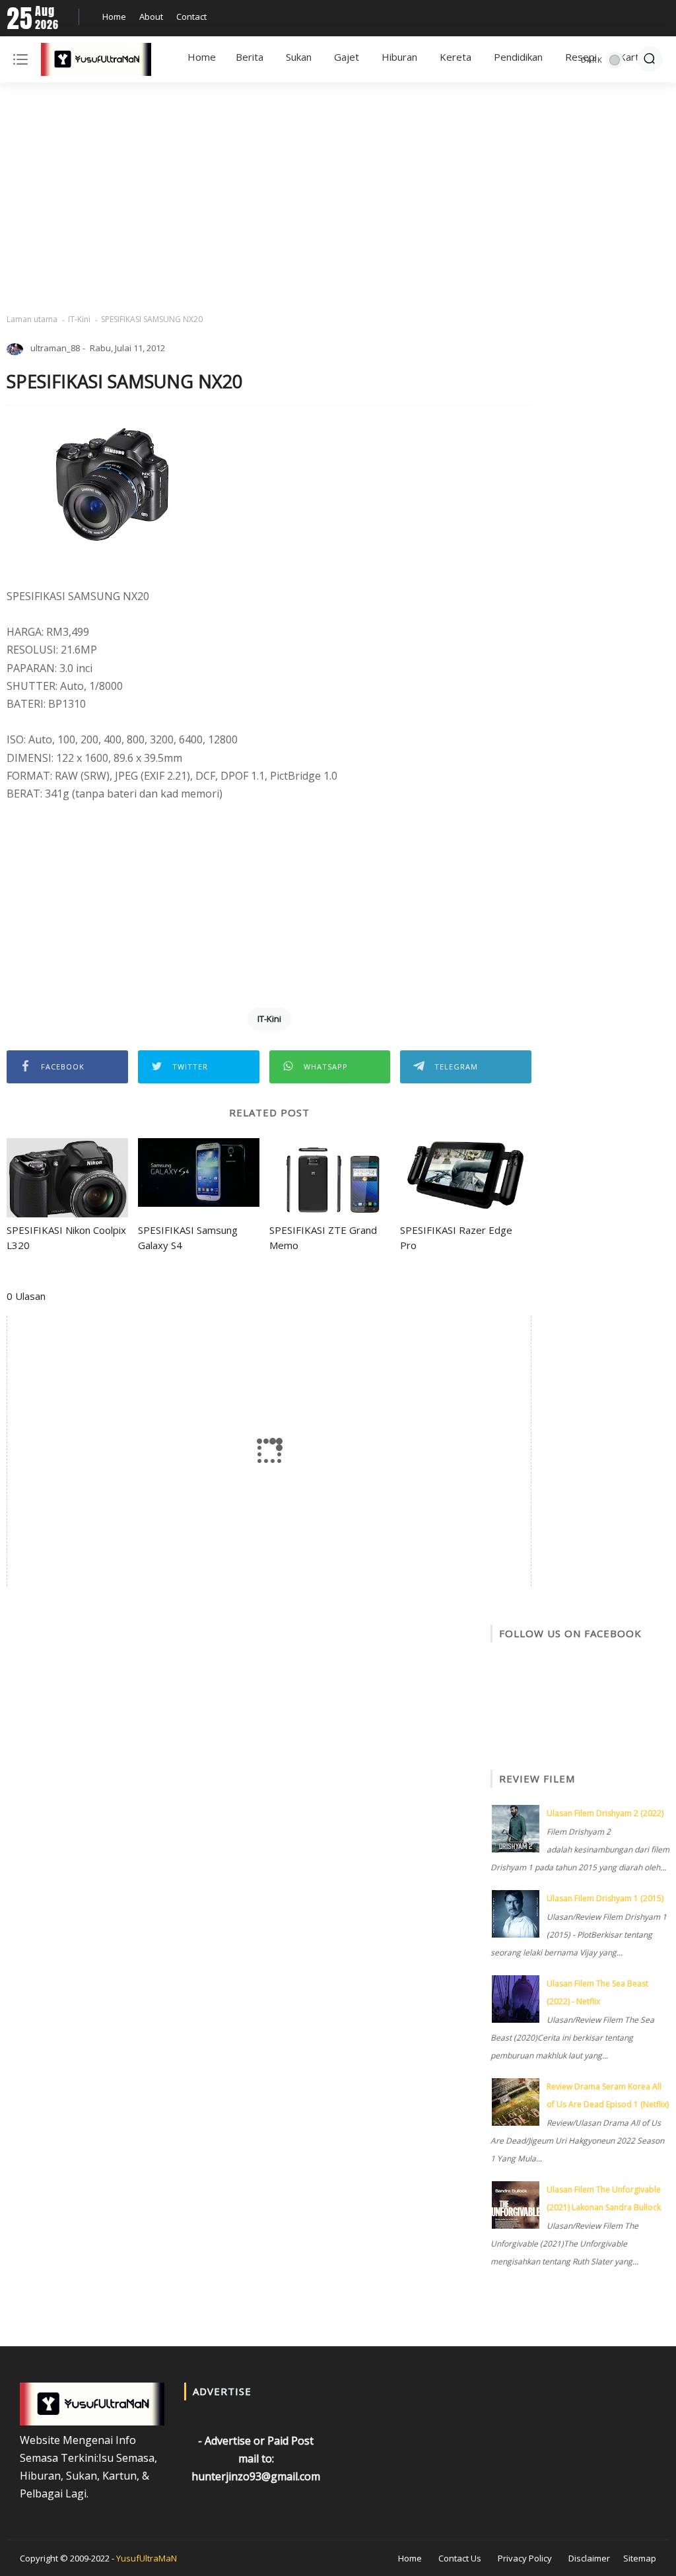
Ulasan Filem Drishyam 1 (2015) (605, 1898)
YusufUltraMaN (147, 2558)
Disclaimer (589, 2558)
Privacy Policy (525, 2558)
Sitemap (640, 2558)
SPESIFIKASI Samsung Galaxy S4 (188, 1237)
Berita (250, 57)
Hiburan (399, 57)
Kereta (456, 57)
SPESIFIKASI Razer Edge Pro (456, 1237)
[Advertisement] (338, 198)
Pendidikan (518, 57)
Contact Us (460, 2558)
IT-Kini (79, 319)
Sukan (299, 57)
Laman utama (32, 319)
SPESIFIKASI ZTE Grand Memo (323, 1237)
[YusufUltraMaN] (96, 62)
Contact (191, 17)
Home (114, 17)
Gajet (347, 57)
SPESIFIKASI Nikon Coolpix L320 (66, 1237)
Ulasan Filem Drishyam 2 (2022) (605, 1813)
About (151, 17)
